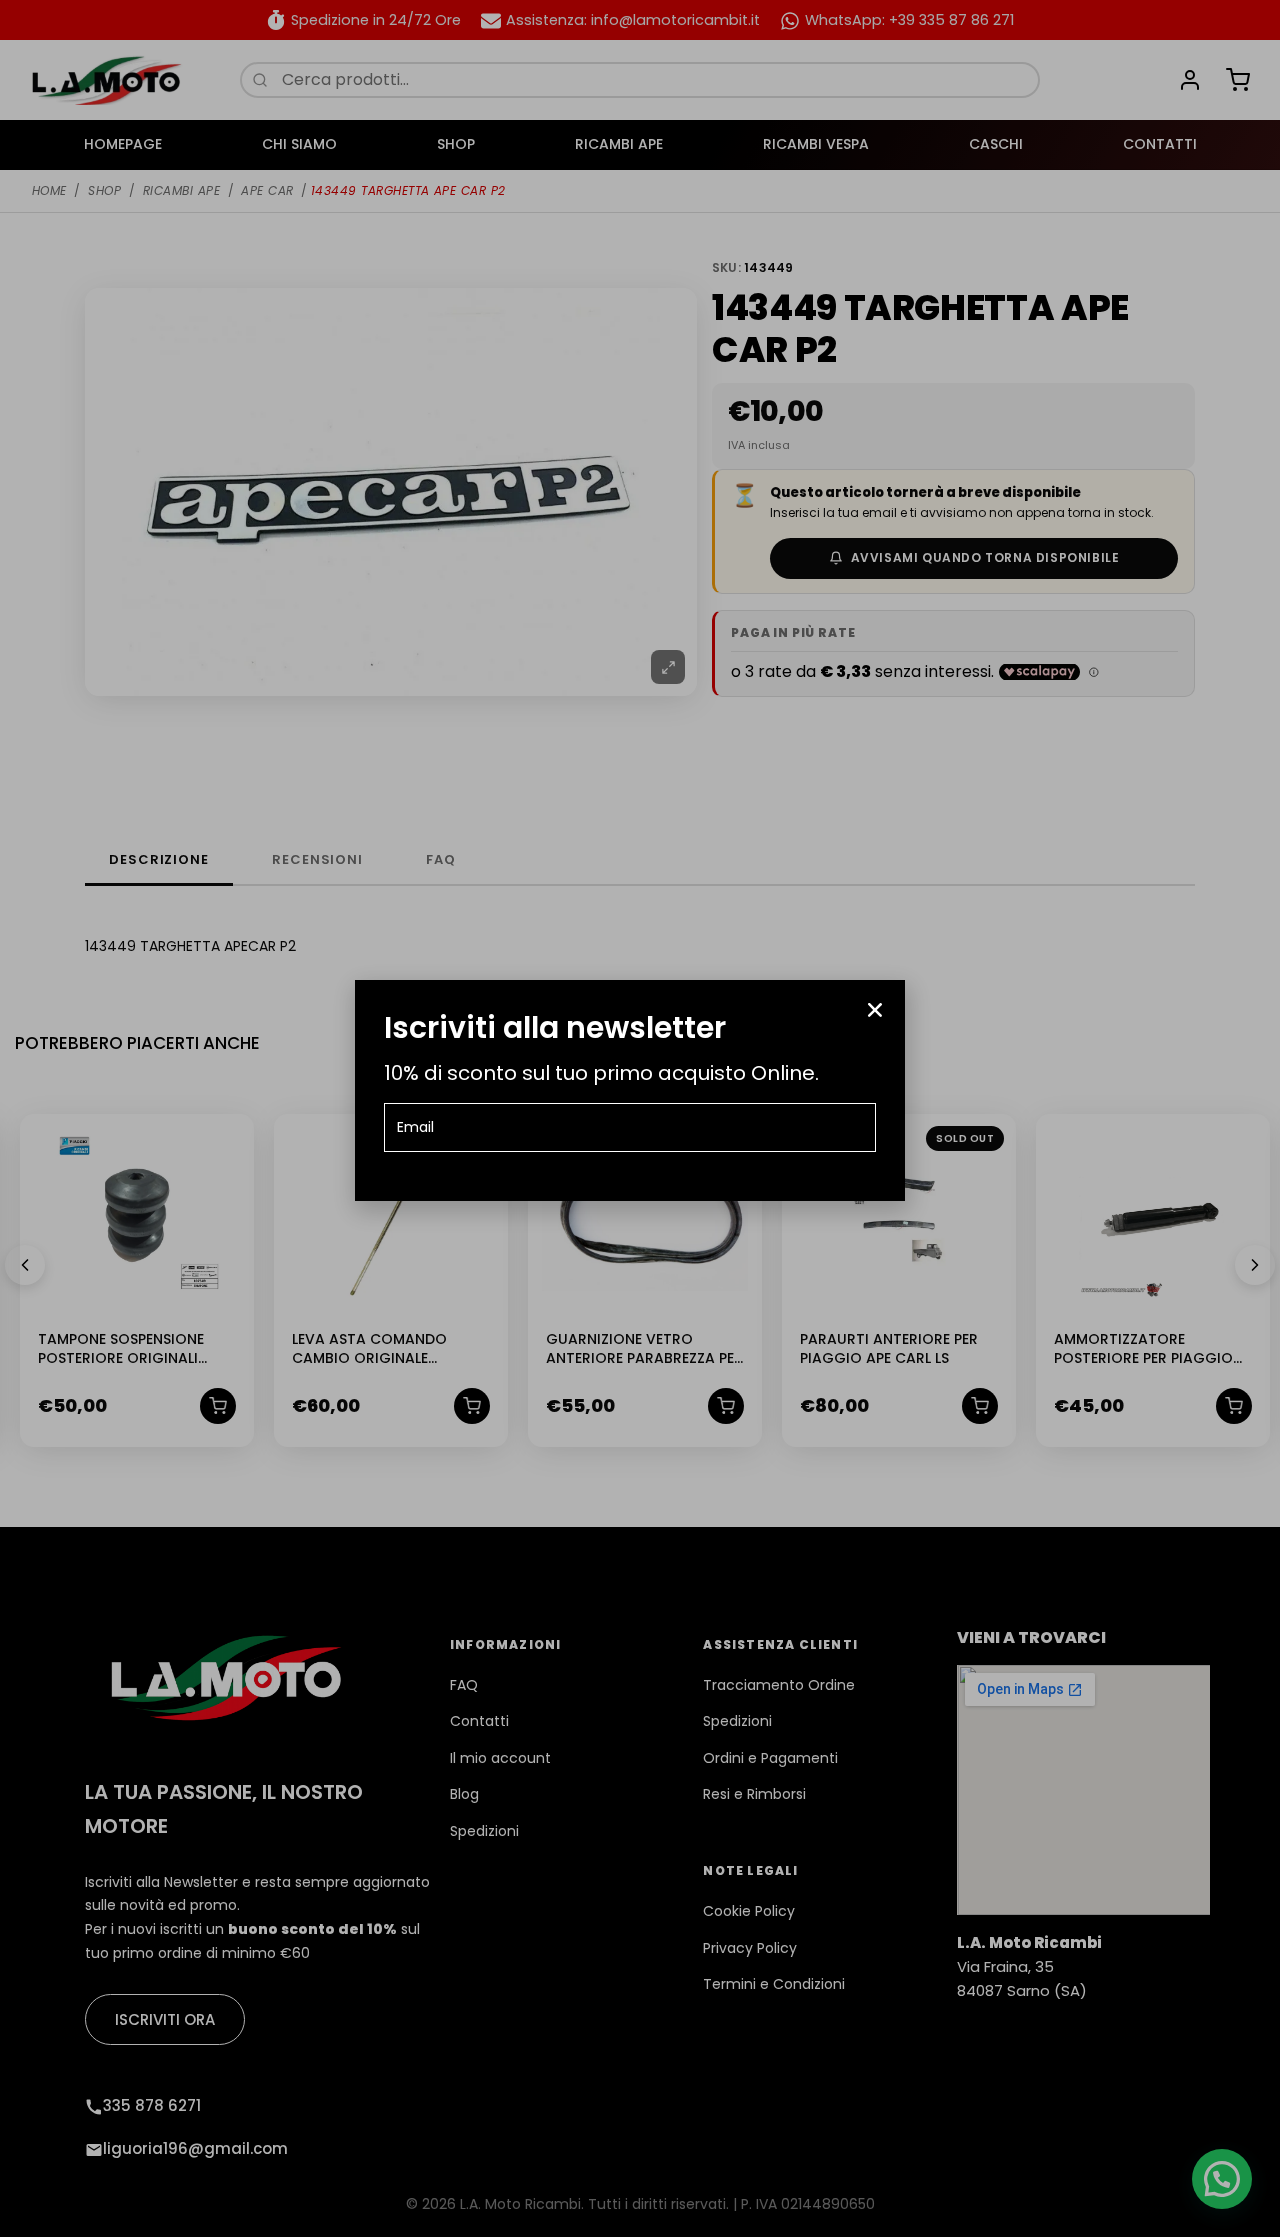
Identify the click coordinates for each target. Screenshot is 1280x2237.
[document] (640, 1118)
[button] (875, 1010)
